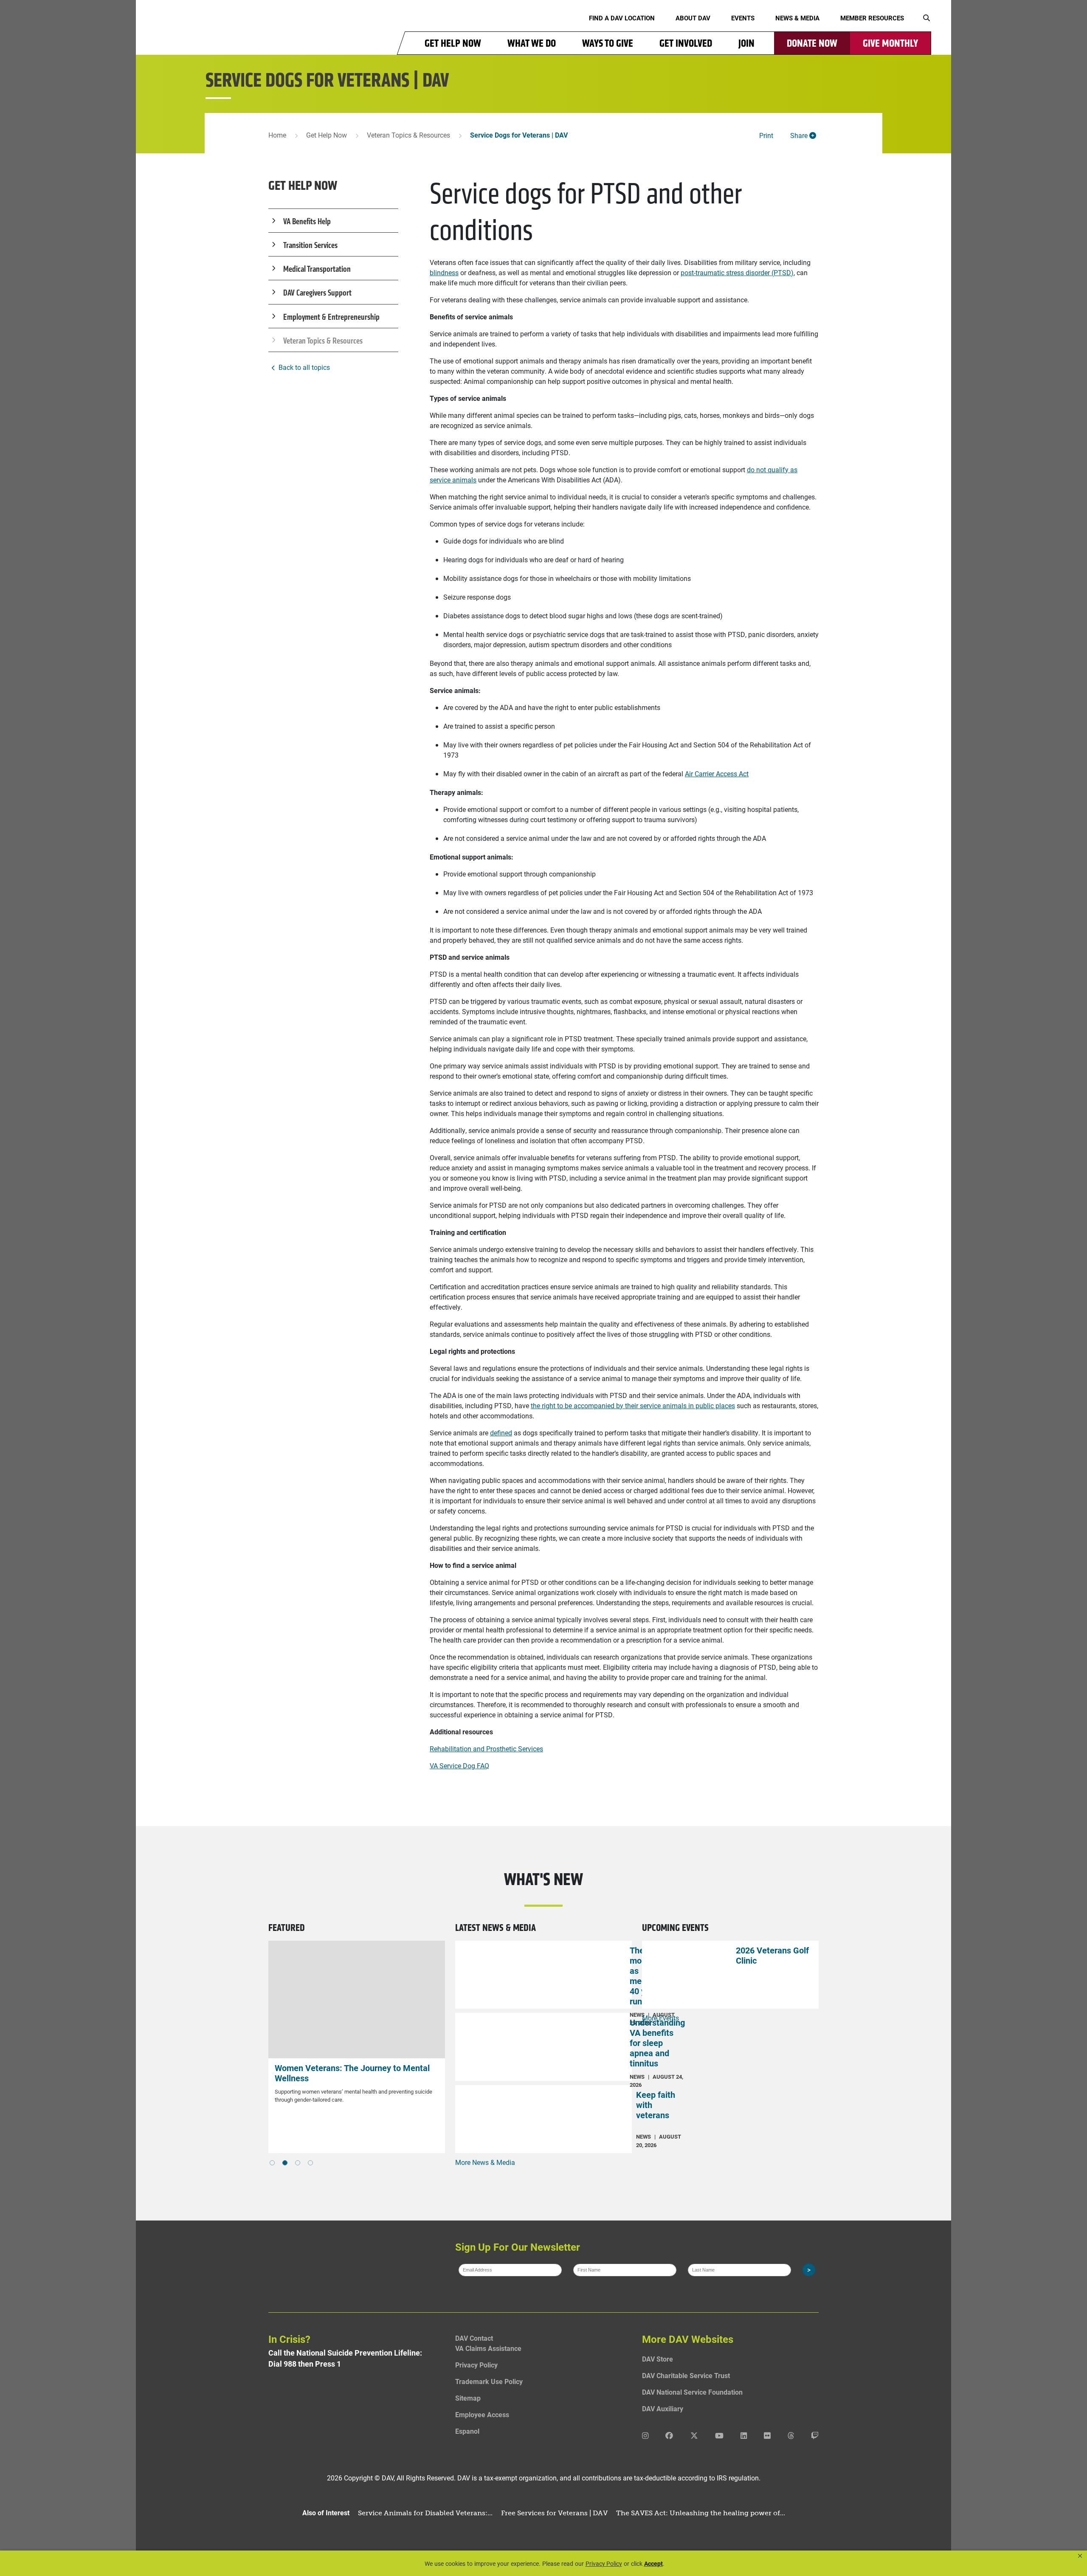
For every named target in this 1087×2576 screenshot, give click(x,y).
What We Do (532, 43)
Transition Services (310, 245)
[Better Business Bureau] (357, 2420)
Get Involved (686, 43)
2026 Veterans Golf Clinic (772, 1955)
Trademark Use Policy (489, 2381)
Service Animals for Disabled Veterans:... (425, 2513)
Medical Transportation (317, 269)
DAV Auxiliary (663, 2408)
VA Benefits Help (307, 221)
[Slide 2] (298, 2163)
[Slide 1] (285, 2163)
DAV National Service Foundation (692, 2392)
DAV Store (658, 2359)
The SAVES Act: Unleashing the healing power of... (701, 2513)
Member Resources (872, 18)
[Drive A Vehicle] (357, 2000)
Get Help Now (453, 43)
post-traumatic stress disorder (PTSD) (737, 272)
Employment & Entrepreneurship (331, 317)
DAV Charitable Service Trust (686, 2375)
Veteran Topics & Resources (408, 135)
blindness (444, 272)
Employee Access (482, 2414)
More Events (660, 2018)
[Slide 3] (310, 2163)
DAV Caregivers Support (317, 293)
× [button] (1080, 2556)
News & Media (797, 18)
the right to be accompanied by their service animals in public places (633, 1405)
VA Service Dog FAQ (459, 1766)
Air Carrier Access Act (717, 774)
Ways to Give (608, 43)
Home (277, 135)
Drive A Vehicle (303, 2068)
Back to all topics (304, 367)
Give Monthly (890, 43)
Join (746, 43)
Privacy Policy (476, 2365)
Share (800, 135)
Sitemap (468, 2398)
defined (501, 1433)
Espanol (467, 2431)
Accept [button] (653, 2563)
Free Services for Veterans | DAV (554, 2513)
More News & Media (485, 2162)
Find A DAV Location (622, 18)
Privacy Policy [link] (604, 2563)
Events (743, 18)
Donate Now (812, 43)
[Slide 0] (272, 2163)
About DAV (693, 18)
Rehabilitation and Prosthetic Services (486, 1749)
